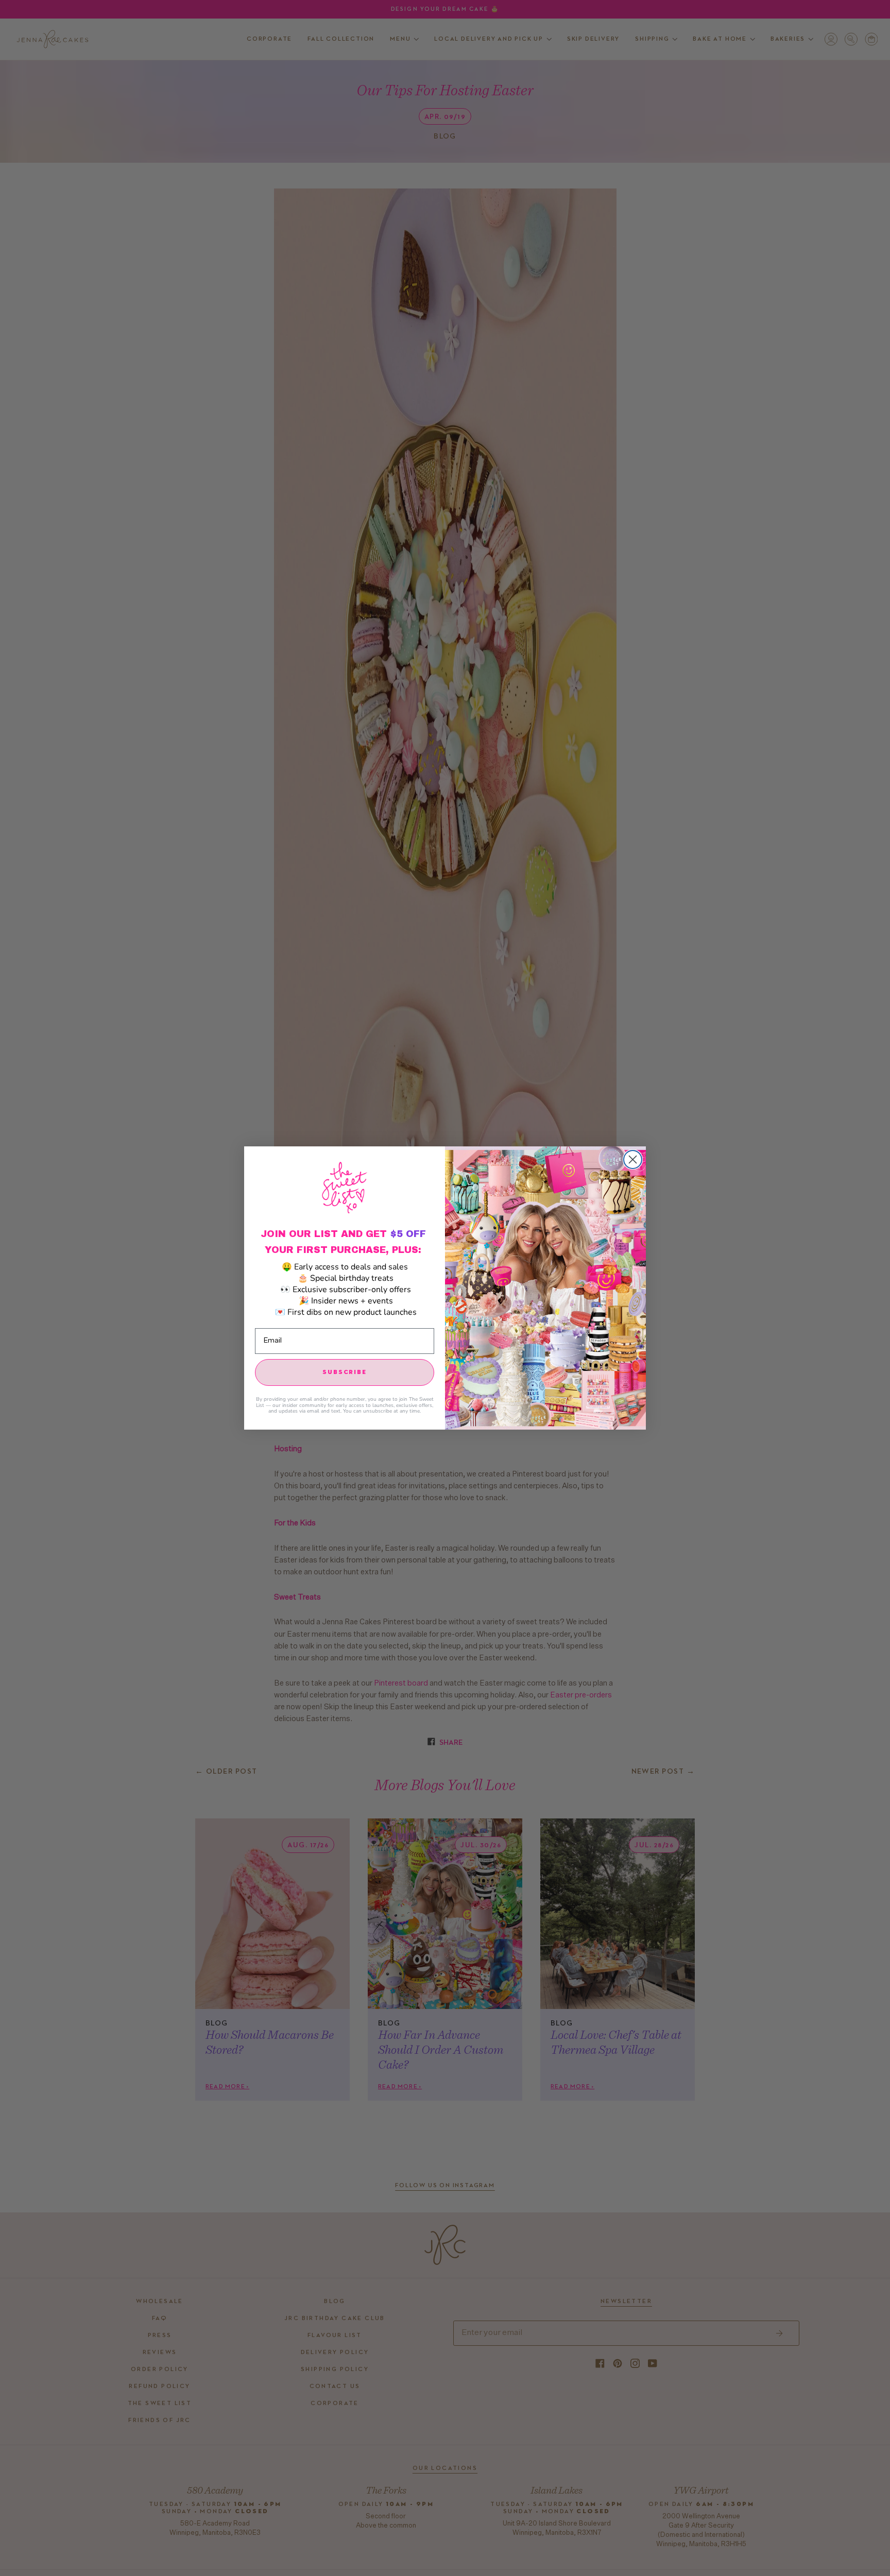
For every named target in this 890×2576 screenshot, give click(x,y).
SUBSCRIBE (344, 1372)
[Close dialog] (633, 1160)
